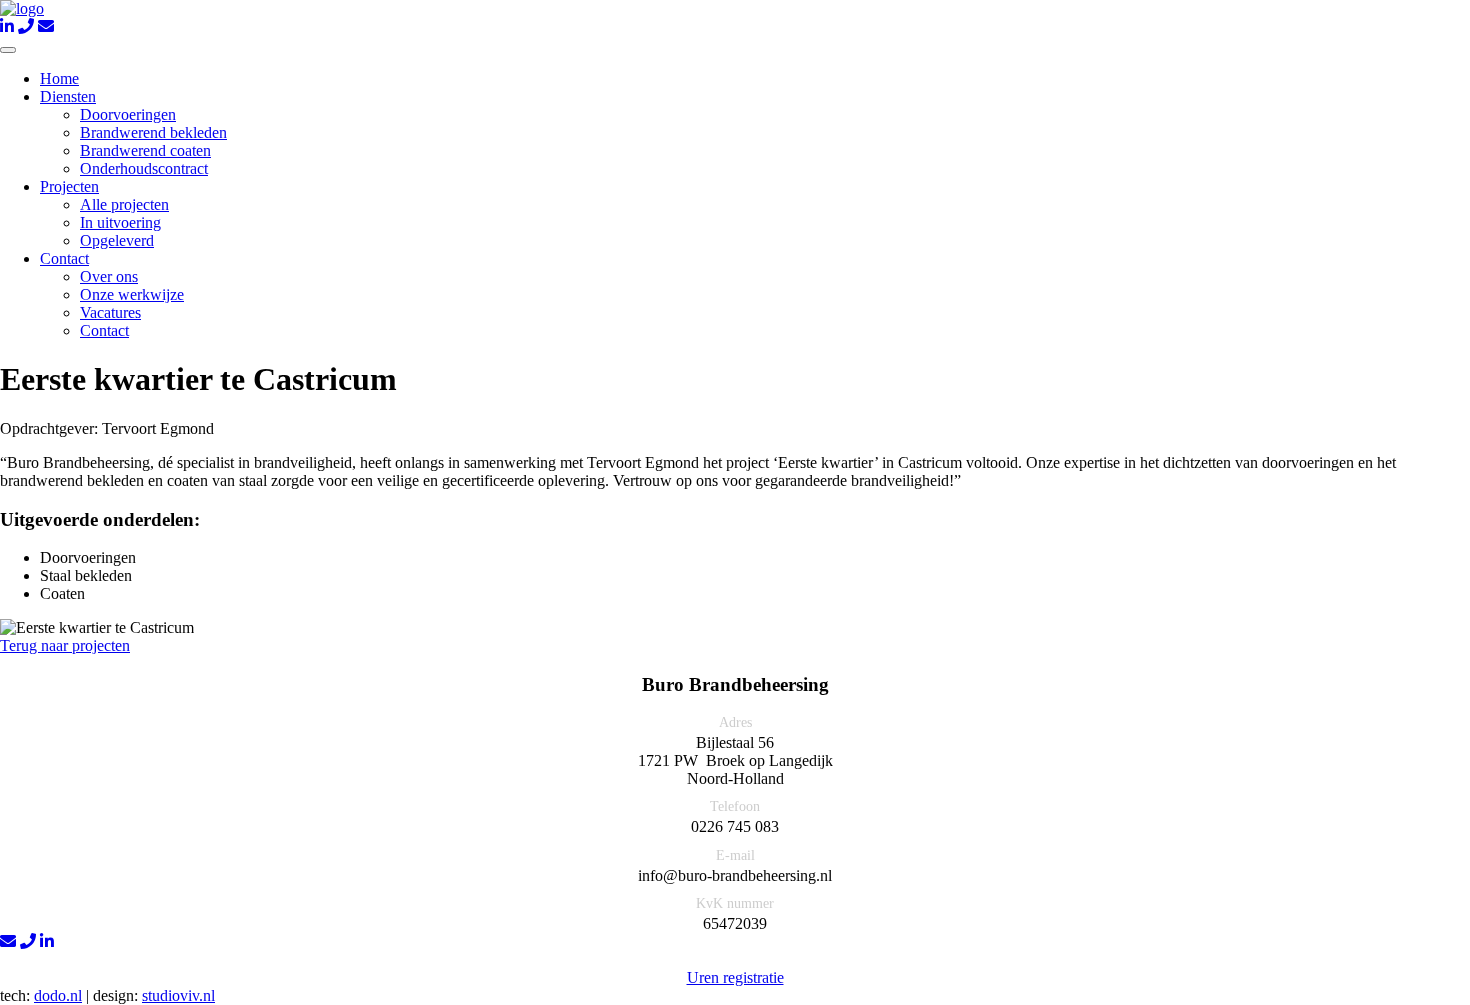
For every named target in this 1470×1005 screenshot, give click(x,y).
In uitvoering (120, 222)
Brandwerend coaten (145, 150)
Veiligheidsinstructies (846, 959)
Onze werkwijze (132, 294)
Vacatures (110, 312)
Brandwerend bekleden (153, 132)
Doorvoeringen (128, 114)
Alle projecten (124, 204)
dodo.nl (58, 995)
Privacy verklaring (615, 959)
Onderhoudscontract (144, 168)
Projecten (69, 186)
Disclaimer (727, 959)
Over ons (109, 276)
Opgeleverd (117, 240)
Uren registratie (735, 977)
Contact (64, 258)
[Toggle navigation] (8, 50)
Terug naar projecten (65, 645)
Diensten (68, 96)
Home (59, 78)
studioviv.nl (178, 995)
